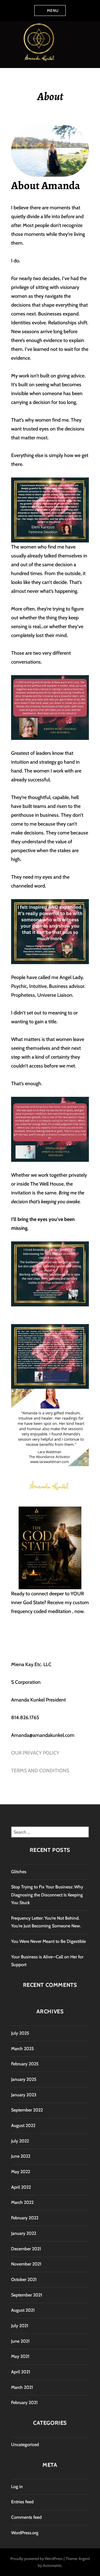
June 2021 (20, 2341)
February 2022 (25, 2218)
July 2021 (20, 2326)
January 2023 (24, 2095)
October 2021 (24, 2279)
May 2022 (21, 2172)
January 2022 (24, 2233)
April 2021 (21, 2372)
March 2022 (22, 2202)
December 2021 (26, 2249)
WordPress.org (25, 2533)
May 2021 (20, 2356)
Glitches (19, 1872)
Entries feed (22, 2502)
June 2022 (21, 2156)
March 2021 (22, 2387)
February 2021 (24, 2403)
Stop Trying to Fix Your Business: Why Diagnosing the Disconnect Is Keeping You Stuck (47, 1895)
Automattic (52, 2565)
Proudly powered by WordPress (37, 2559)
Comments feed (26, 2517)
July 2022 (20, 2141)
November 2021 (26, 2264)
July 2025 (20, 2033)
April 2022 (21, 2187)
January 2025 (24, 2079)
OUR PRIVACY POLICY (35, 1753)
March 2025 (22, 2049)
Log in (17, 2487)
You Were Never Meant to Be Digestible (48, 1941)
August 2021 (23, 2310)
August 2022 (23, 2125)
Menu (53, 11)
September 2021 (27, 2295)
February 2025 (25, 2064)
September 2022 (27, 2110)
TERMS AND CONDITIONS (40, 1771)
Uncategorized (25, 2445)
